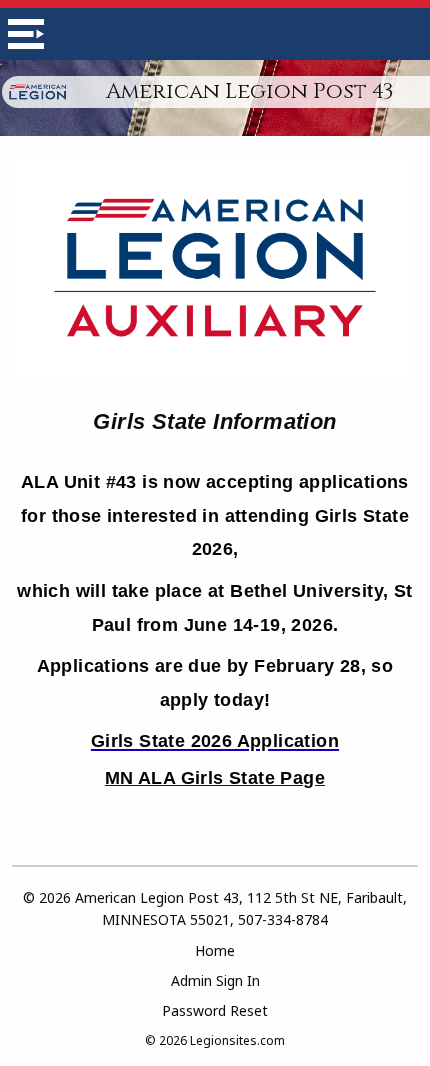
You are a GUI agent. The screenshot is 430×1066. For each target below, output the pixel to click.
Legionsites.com (237, 1040)
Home (215, 950)
